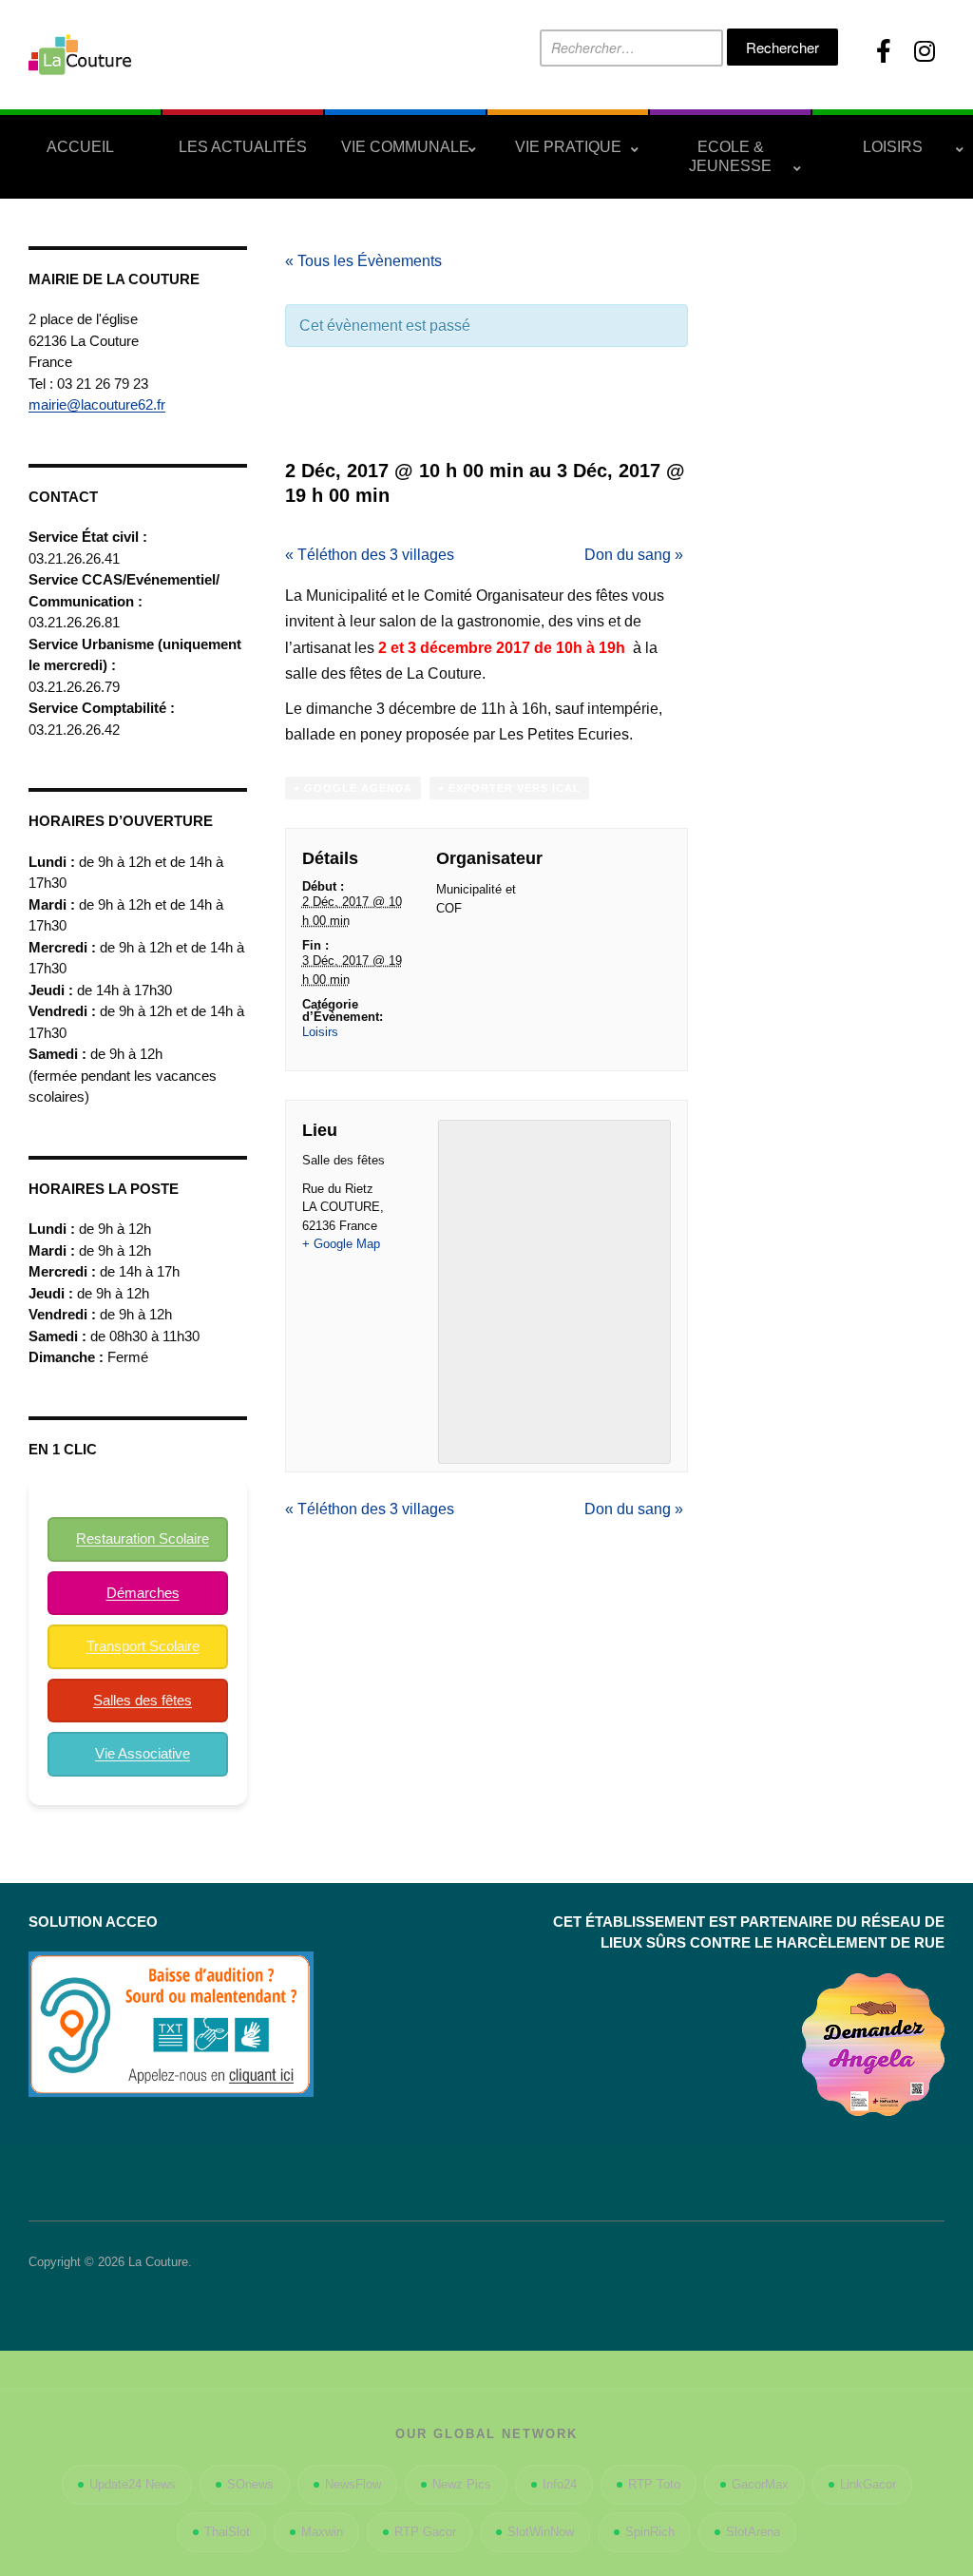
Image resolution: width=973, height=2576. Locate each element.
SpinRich (650, 2532)
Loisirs (893, 147)
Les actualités (243, 147)
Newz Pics (462, 2484)
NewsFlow (353, 2484)
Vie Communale (405, 147)
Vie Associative (143, 1753)
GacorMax (760, 2484)
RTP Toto (654, 2484)
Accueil (80, 147)
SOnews (250, 2484)
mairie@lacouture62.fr (97, 404)
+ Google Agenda (353, 788)
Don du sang (634, 555)
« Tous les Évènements (363, 261)
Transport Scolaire (143, 1646)
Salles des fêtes (143, 1700)
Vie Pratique (568, 147)
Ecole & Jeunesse (730, 156)
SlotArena (753, 2532)
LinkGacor (868, 2484)
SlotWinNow (541, 2532)
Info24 (560, 2484)
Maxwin (322, 2532)
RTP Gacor (425, 2532)
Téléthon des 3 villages (370, 555)
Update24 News (133, 2484)
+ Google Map (341, 1244)
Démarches (143, 1593)
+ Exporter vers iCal (509, 788)
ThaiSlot (227, 2532)
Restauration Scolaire (143, 1538)
